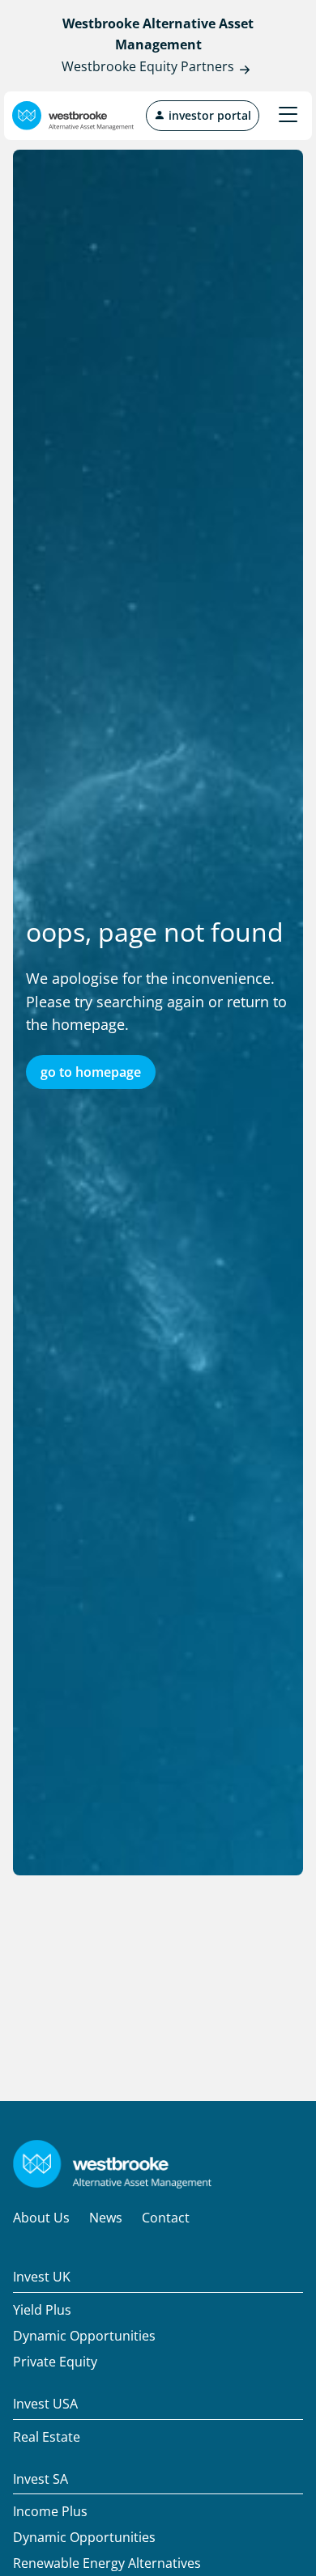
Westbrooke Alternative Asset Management (158, 34)
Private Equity (55, 2362)
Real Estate (47, 2437)
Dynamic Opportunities (84, 2336)
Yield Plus (42, 2310)
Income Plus (50, 2511)
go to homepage (91, 1072)
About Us (41, 2218)
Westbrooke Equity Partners (148, 66)
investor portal (208, 115)
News (106, 2218)
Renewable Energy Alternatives (107, 2563)
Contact (166, 2218)
